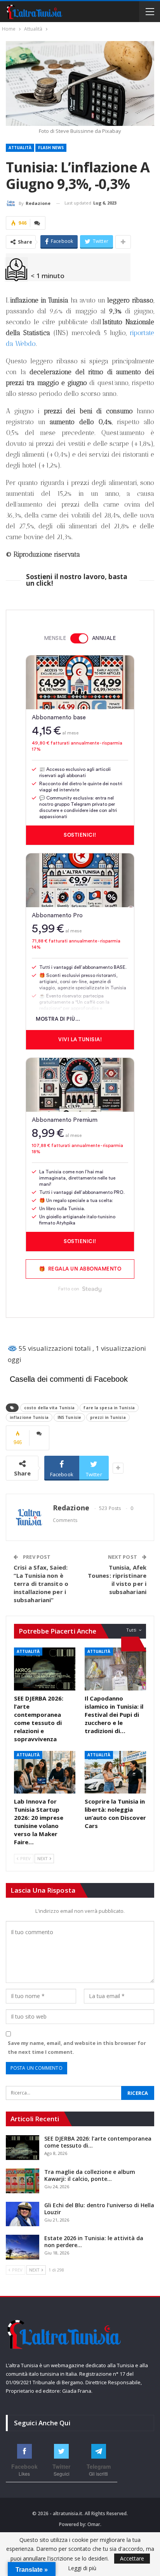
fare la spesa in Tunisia (109, 1408)
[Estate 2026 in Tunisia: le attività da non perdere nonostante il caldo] (23, 2247)
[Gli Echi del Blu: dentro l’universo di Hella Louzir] (23, 2214)
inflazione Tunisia (29, 1417)
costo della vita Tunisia (49, 1408)
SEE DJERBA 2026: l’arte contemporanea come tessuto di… (98, 2142)
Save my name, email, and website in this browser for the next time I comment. (77, 2047)
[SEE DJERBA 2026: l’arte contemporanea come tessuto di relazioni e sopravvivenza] (45, 1669)
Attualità (20, 148)
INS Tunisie (69, 1417)
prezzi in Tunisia (108, 1417)
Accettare (132, 2558)
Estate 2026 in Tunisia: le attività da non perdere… (94, 2242)
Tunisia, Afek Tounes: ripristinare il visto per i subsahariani (117, 1579)
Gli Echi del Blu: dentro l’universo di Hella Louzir (99, 2209)
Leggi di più (82, 2568)
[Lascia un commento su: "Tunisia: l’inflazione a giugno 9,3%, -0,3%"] (38, 223)
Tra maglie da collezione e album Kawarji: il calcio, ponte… (90, 2175)
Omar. (94, 2524)
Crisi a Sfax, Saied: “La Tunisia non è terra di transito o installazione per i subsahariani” (41, 1584)
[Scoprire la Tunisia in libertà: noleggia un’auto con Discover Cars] (115, 1772)
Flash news (51, 148)
